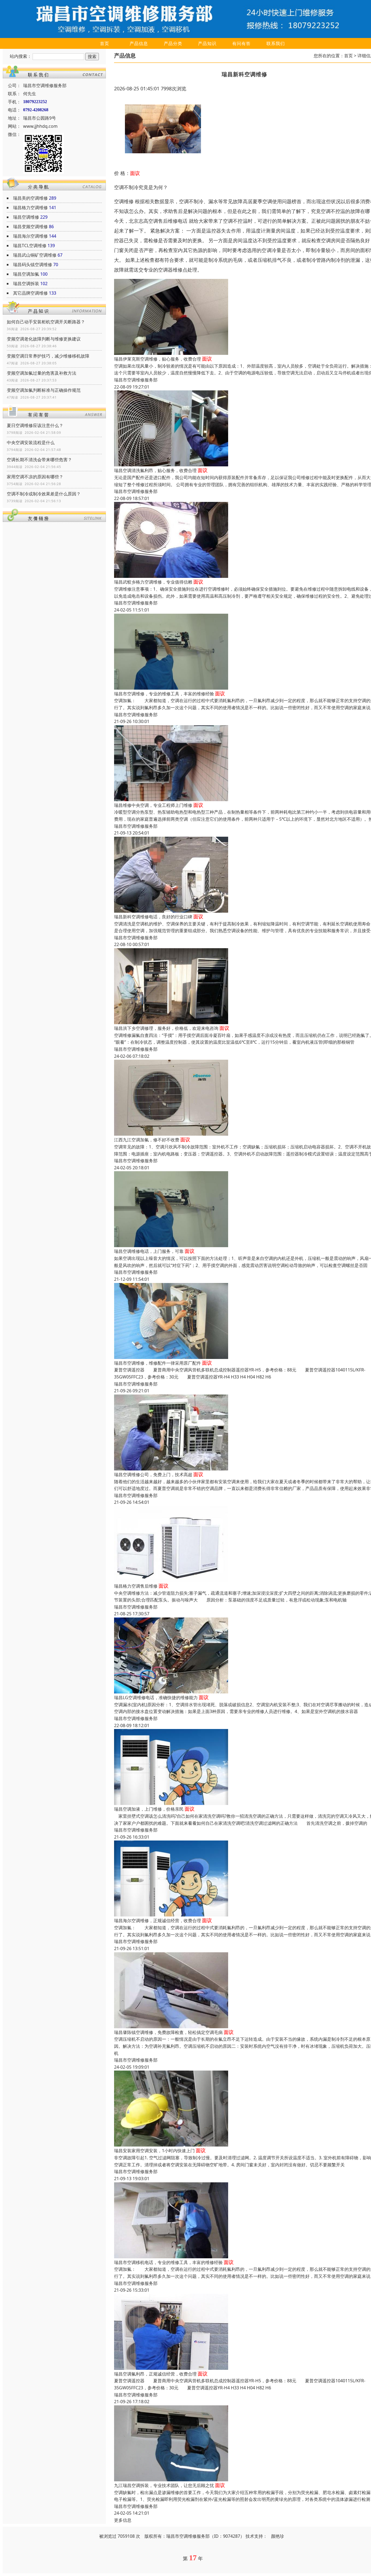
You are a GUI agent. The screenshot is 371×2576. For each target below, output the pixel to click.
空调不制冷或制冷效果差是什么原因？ (44, 494)
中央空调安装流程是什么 (31, 442)
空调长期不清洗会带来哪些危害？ (39, 460)
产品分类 (173, 43)
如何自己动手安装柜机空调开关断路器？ (46, 322)
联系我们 (276, 43)
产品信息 (139, 43)
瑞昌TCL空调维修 (30, 246)
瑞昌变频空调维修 (30, 227)
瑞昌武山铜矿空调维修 (35, 255)
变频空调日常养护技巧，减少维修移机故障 (48, 356)
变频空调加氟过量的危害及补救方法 (42, 373)
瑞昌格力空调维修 (30, 208)
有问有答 (241, 43)
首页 (105, 43)
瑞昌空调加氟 (26, 274)
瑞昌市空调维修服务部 (136, 380)
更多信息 (123, 2520)
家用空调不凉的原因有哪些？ (35, 477)
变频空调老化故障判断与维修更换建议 (44, 339)
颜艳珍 (278, 2536)
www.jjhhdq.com (40, 126)
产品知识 (207, 43)
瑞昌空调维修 (26, 217)
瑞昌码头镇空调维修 (33, 265)
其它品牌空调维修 (30, 293)
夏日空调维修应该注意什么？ (35, 425)
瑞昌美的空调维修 (30, 198)
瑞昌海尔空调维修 (30, 236)
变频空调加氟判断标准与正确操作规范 (44, 390)
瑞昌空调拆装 (26, 284)
